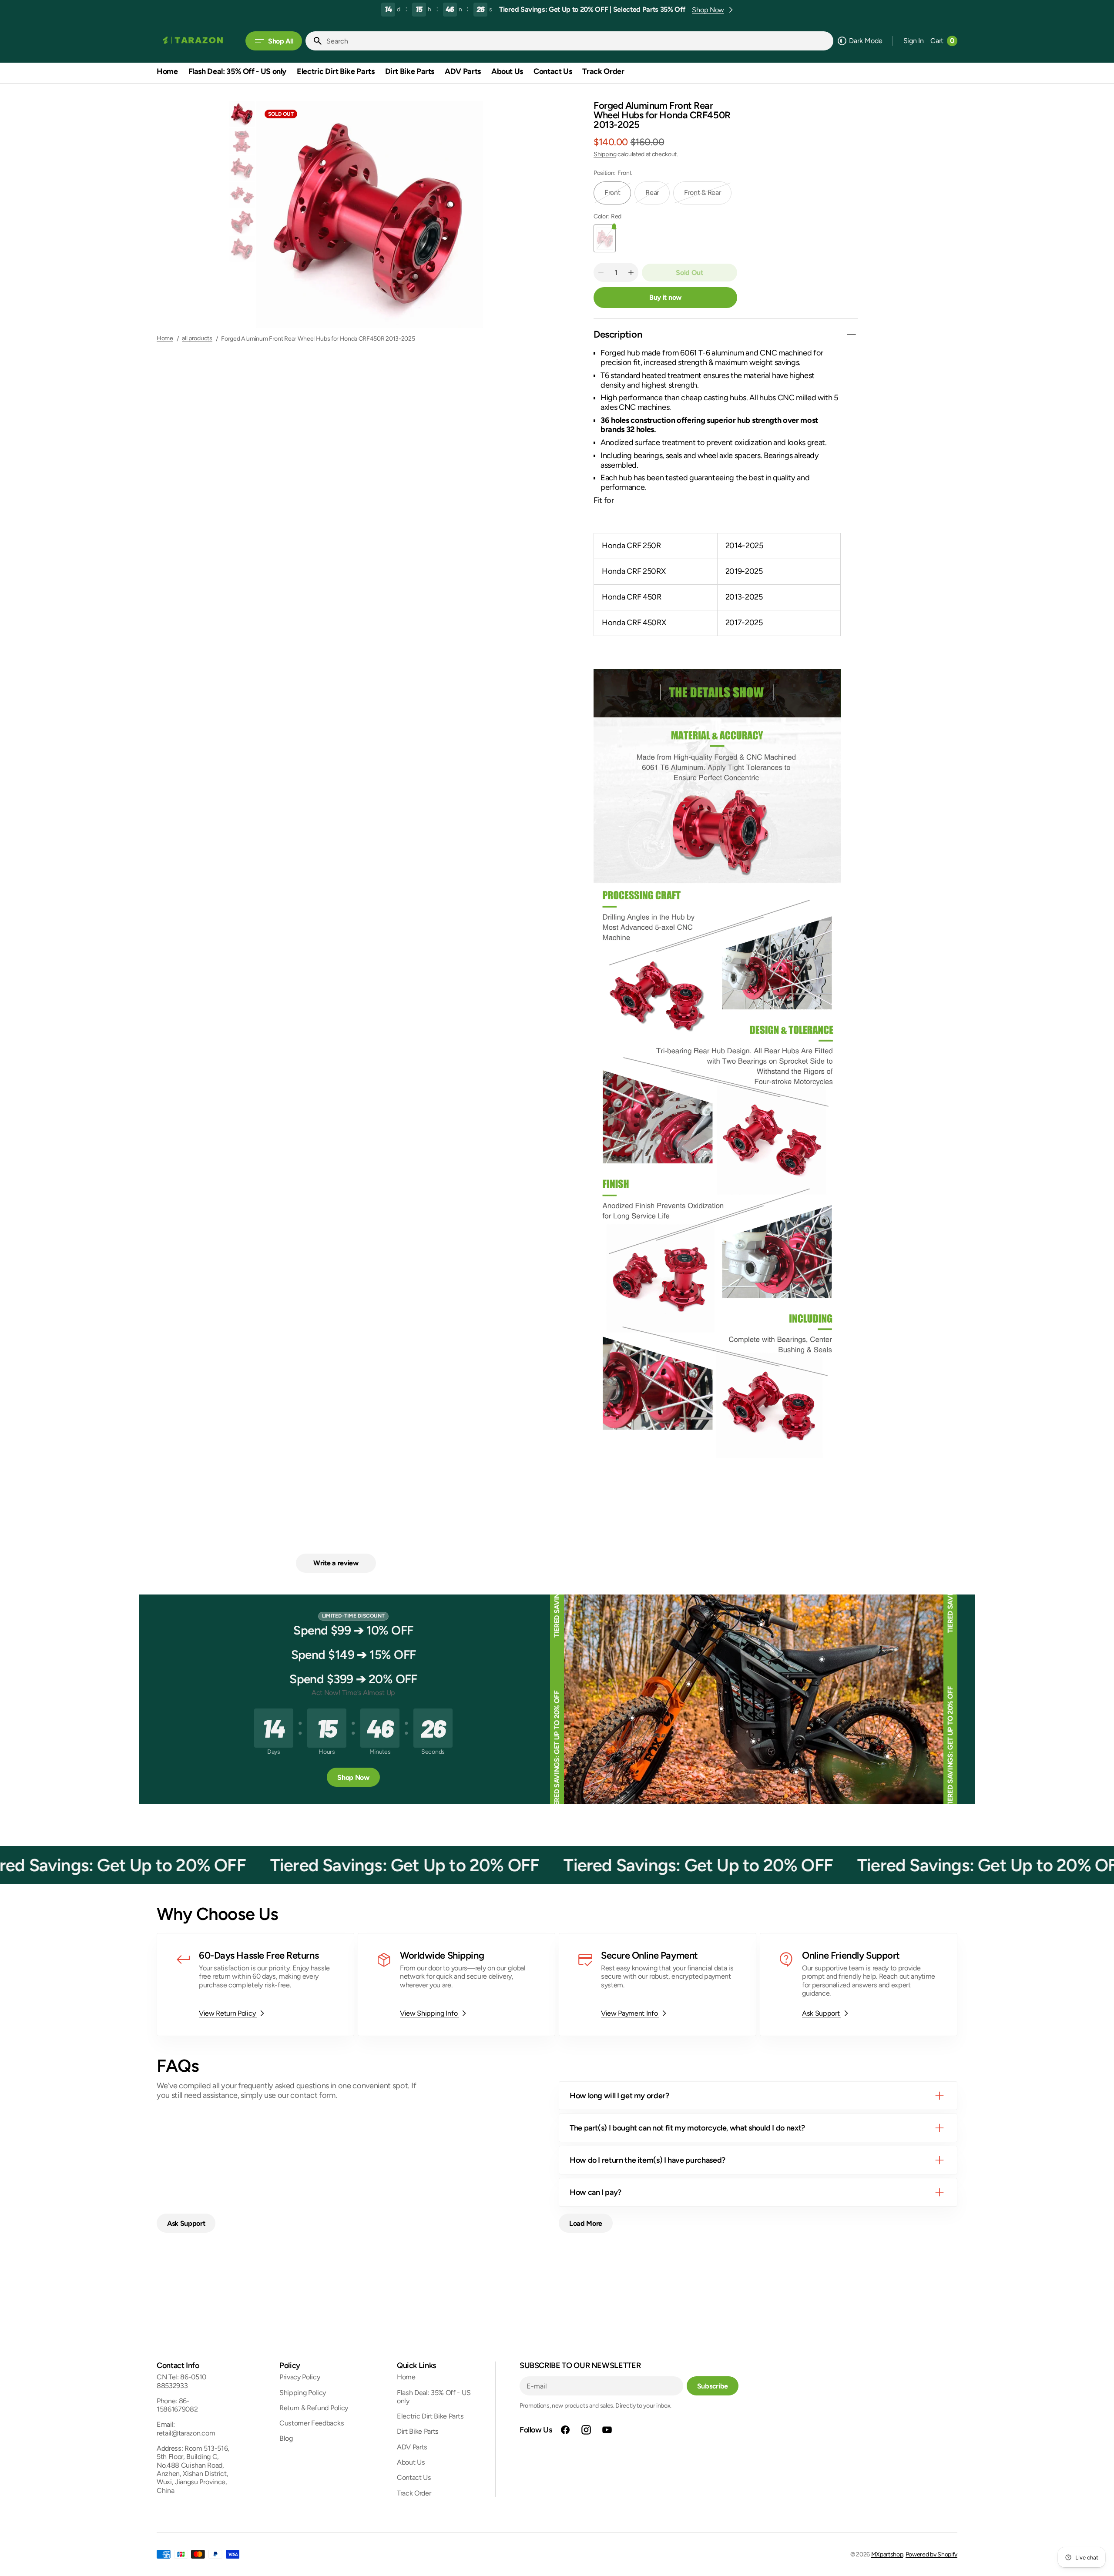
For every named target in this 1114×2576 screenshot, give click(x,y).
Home (165, 338)
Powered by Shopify (931, 2554)
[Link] (255, 1985)
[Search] (314, 41)
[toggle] (851, 335)
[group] (242, 114)
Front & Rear (708, 196)
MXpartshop (887, 2554)
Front (618, 196)
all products (197, 338)
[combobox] (578, 41)
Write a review (336, 1563)
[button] (914, 41)
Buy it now (665, 297)
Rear (658, 196)
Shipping (605, 154)
